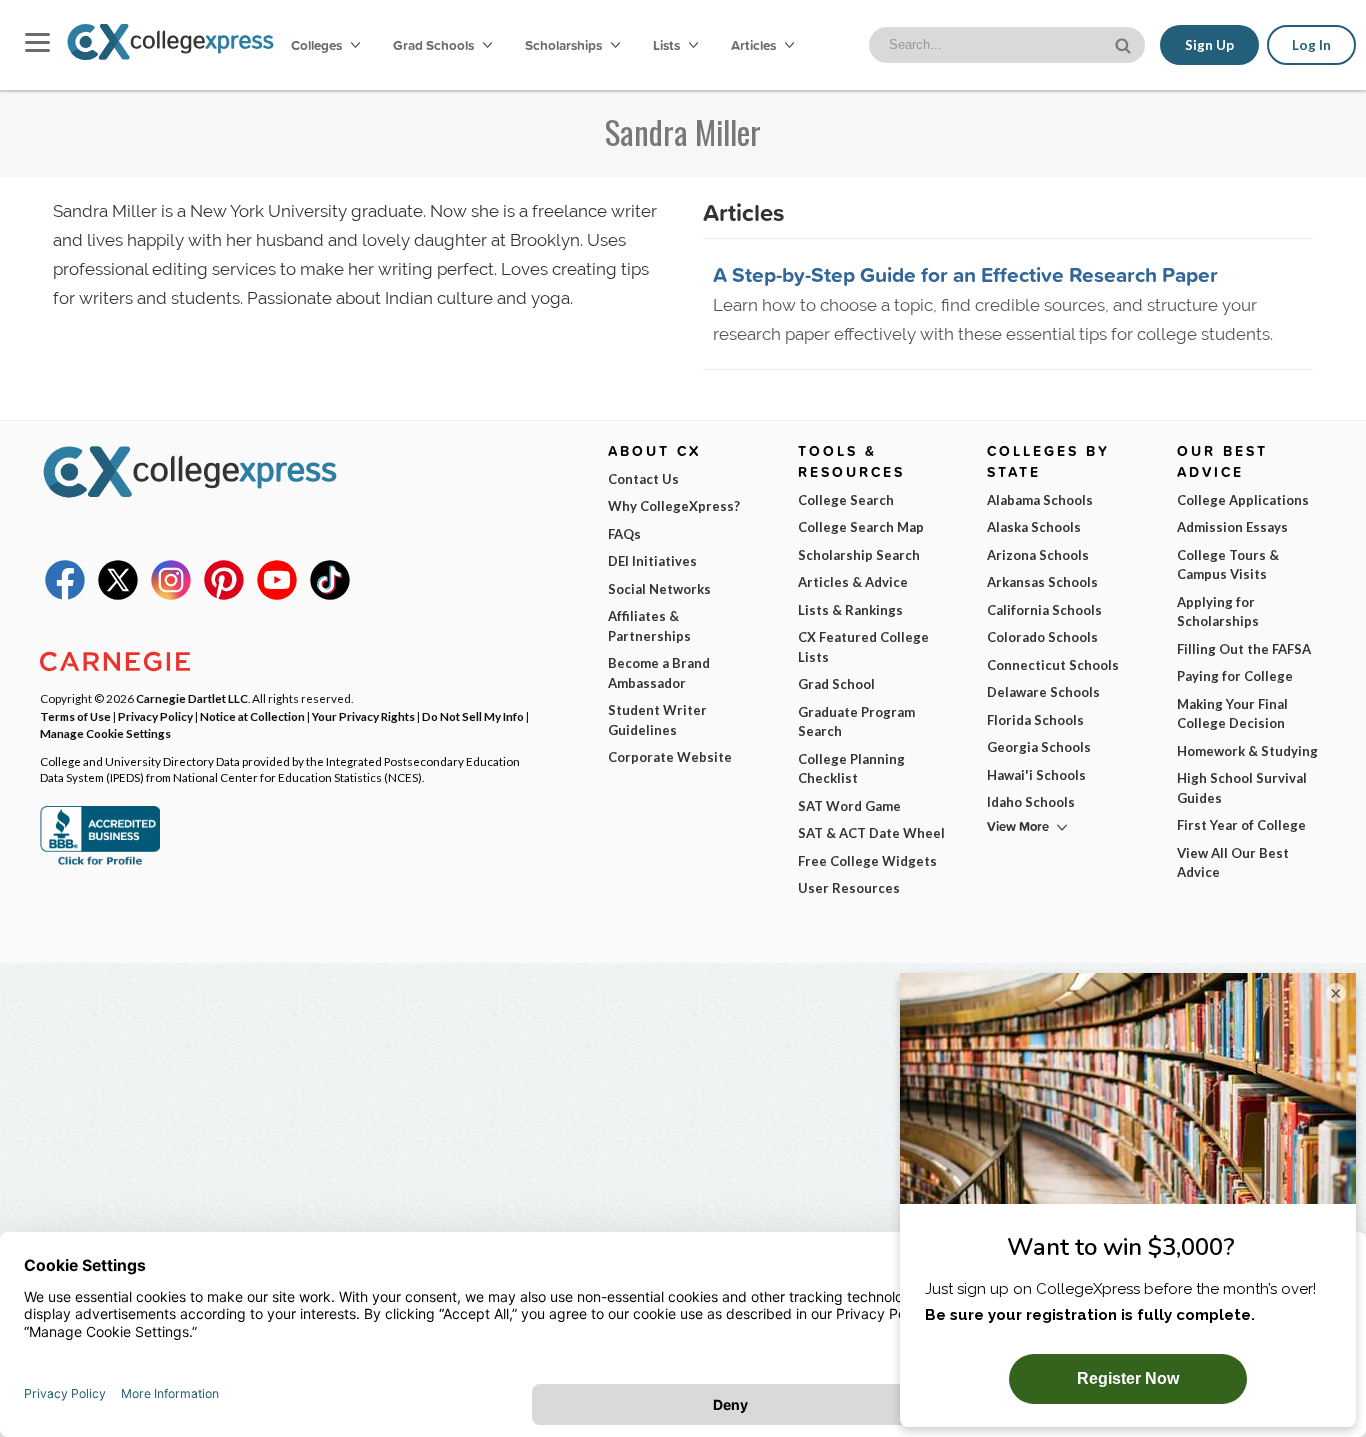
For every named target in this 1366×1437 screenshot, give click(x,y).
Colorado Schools (1042, 637)
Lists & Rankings (850, 610)
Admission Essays (1232, 527)
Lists (668, 45)
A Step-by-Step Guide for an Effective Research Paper (965, 274)
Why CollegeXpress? (674, 506)
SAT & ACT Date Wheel (871, 833)
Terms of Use (75, 716)
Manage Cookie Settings (105, 733)
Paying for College (1235, 676)
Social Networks (659, 589)
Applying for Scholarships (1218, 612)
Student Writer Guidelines (657, 720)
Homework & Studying (1247, 751)
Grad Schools (435, 45)
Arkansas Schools (1042, 582)
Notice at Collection (252, 716)
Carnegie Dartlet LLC (192, 698)
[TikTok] (330, 595)
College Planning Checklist (851, 769)
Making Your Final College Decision (1232, 714)
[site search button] (1125, 43)
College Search (846, 500)
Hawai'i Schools (1036, 775)
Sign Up (1209, 45)
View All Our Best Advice (1233, 863)
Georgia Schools (1039, 747)
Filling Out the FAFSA (1244, 649)
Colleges (316, 45)
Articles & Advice (853, 582)
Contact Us (643, 479)
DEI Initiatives (652, 561)
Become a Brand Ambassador (659, 673)
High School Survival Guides (1242, 788)
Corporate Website (670, 757)
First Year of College (1241, 825)
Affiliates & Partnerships (649, 626)
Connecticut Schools (1053, 665)
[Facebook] (65, 595)
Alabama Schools (1040, 500)
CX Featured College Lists (863, 647)
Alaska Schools (1034, 527)
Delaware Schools (1043, 692)
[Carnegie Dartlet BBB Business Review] (100, 863)
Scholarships (565, 45)
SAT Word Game (849, 806)
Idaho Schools (1031, 802)
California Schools (1044, 610)
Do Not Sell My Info (473, 716)
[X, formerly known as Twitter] (118, 595)
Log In (1311, 45)
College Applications (1243, 500)
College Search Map (861, 527)
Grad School (836, 684)
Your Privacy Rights (363, 716)
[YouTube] (277, 595)
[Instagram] (171, 595)
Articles (755, 45)
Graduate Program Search (856, 722)
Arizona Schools (1038, 555)
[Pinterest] (224, 595)
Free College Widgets (867, 861)
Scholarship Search (859, 555)
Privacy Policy (155, 716)
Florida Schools (1035, 720)
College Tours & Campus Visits (1228, 565)
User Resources (849, 888)
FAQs (624, 534)
